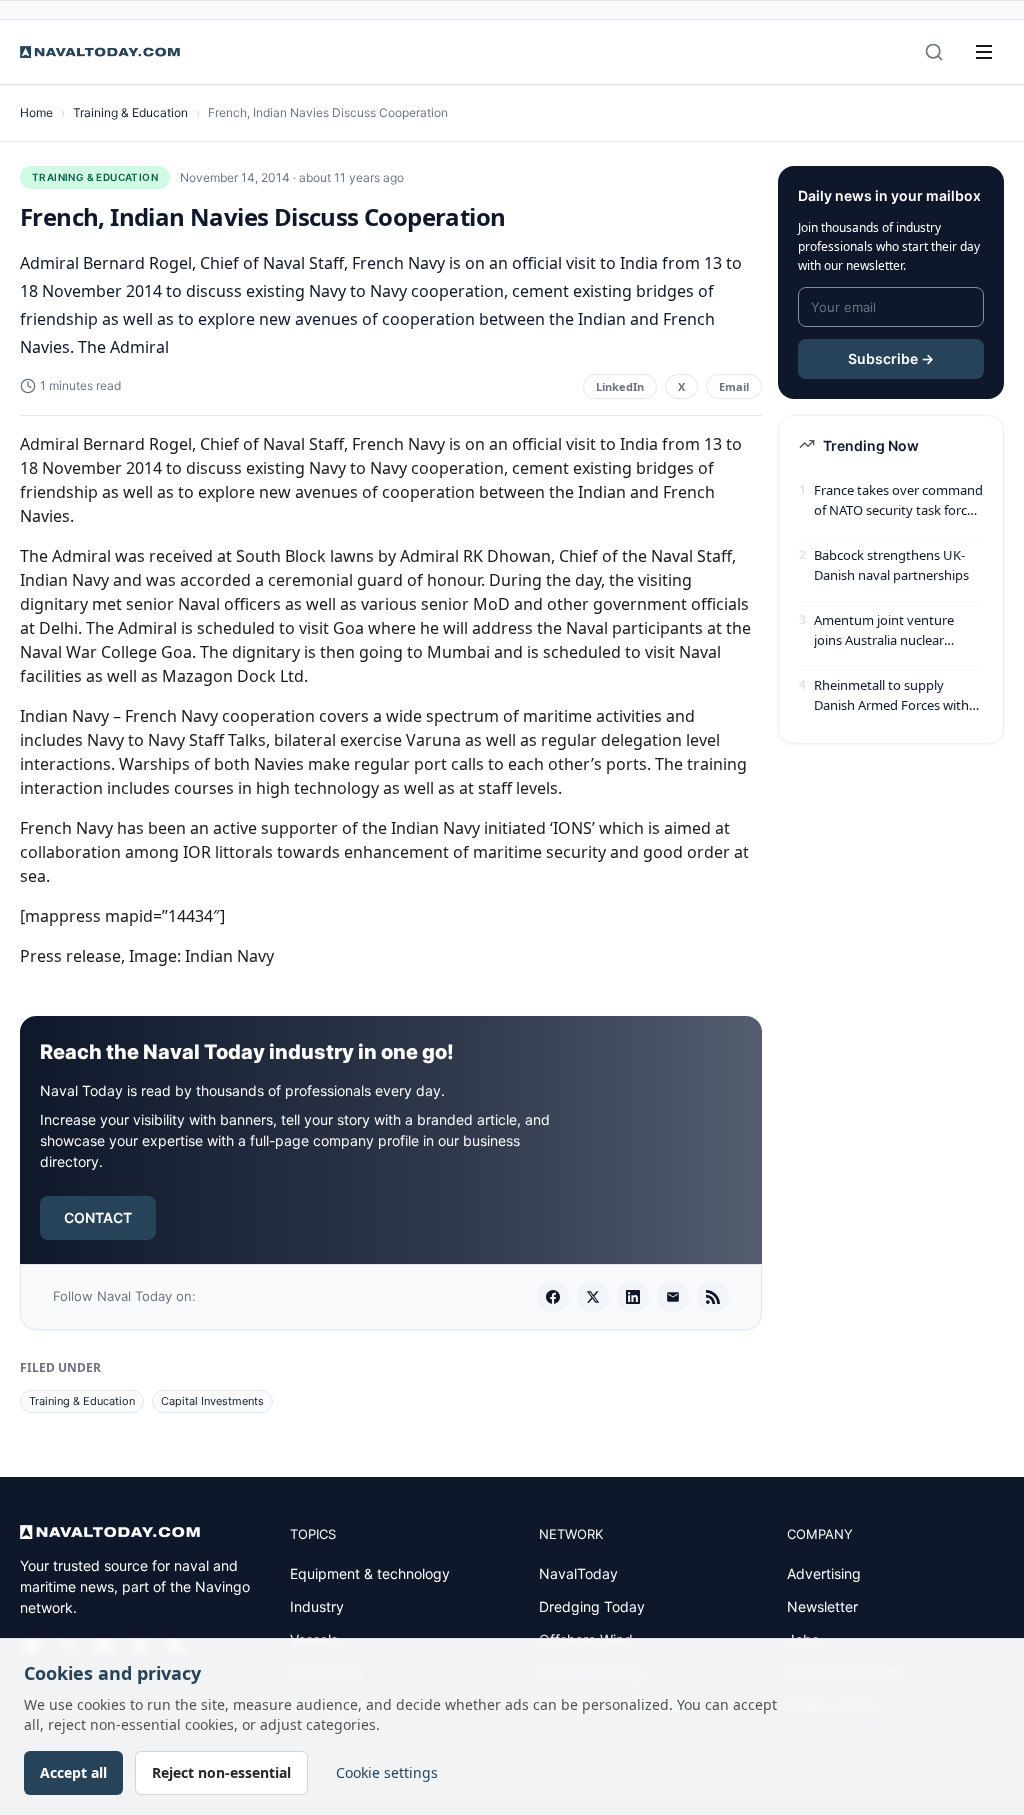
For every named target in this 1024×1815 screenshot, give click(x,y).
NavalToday (578, 1573)
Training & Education (130, 112)
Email (734, 386)
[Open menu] (984, 52)
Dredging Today (592, 1606)
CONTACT (98, 1217)
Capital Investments (212, 1401)
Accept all (73, 1772)
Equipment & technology (370, 1573)
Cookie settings (387, 1772)
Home (36, 112)
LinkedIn (620, 386)
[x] (593, 1297)
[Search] (934, 52)
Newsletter (822, 1606)
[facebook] (553, 1297)
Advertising (824, 1573)
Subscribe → (891, 358)
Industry (317, 1606)
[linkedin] (633, 1297)
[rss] (713, 1297)
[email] (673, 1297)
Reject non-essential (221, 1772)
